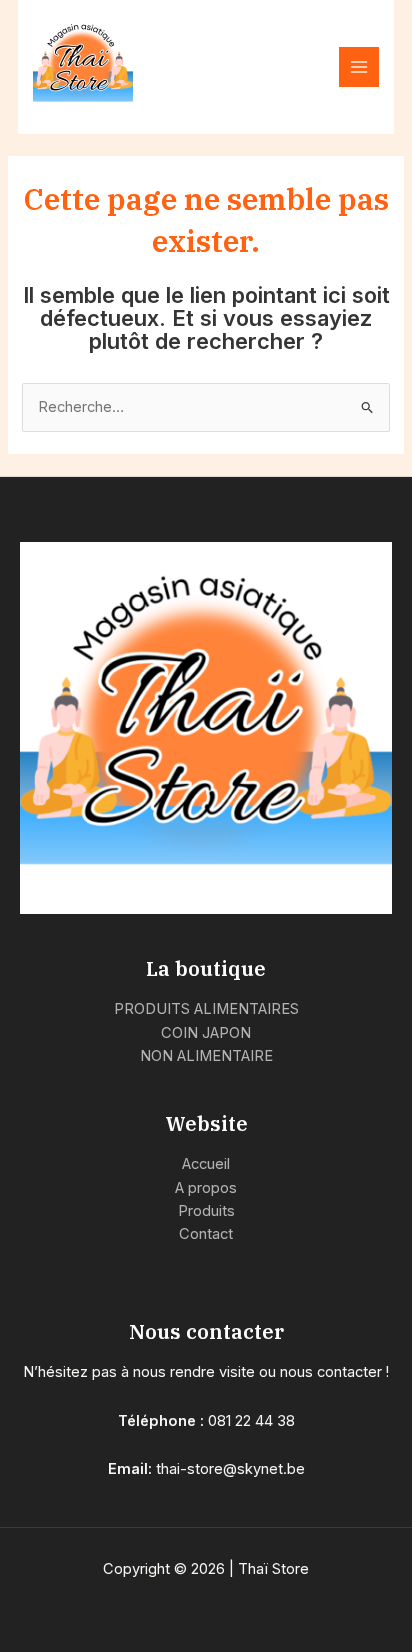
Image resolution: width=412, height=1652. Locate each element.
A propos (206, 1188)
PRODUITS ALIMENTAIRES (206, 1009)
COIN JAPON (206, 1033)
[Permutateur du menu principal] (359, 67)
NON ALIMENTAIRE (206, 1056)
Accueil (206, 1164)
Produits (206, 1211)
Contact (206, 1234)
